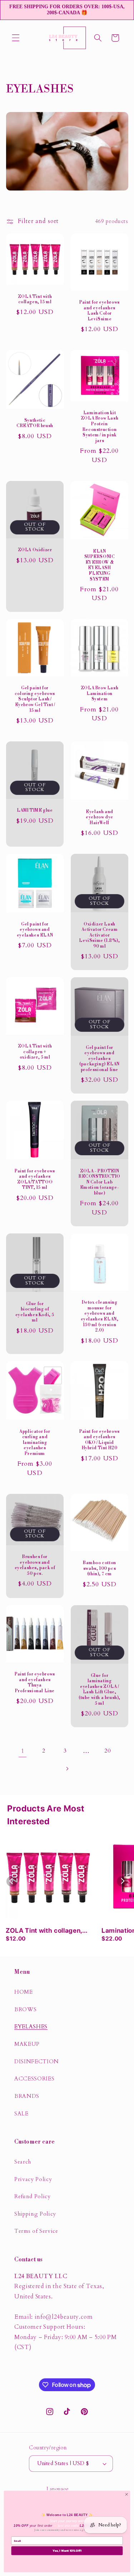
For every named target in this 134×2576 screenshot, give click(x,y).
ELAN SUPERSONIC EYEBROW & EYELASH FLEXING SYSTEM (99, 565)
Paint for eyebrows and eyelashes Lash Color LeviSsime (100, 311)
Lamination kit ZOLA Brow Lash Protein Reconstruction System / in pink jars (99, 427)
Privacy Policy (33, 2179)
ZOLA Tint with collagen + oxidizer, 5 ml (34, 1052)
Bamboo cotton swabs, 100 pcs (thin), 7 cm (100, 1568)
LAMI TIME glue (35, 810)
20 (107, 1751)
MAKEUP (27, 2044)
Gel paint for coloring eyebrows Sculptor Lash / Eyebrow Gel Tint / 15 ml (34, 699)
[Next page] (67, 1769)
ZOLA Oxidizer (35, 550)
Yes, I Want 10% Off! (67, 2551)
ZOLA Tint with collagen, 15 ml (34, 299)
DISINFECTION (37, 2062)
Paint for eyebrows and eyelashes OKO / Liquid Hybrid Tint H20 (100, 1440)
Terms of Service (36, 2231)
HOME (24, 1992)
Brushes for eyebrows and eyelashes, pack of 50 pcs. (35, 1565)
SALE (21, 2114)
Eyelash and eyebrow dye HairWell (100, 817)
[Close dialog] (126, 2494)
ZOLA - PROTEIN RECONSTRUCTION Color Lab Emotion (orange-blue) (100, 1182)
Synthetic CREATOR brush (35, 423)
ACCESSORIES (34, 2079)
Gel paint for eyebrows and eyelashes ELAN (34, 929)
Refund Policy (33, 2197)
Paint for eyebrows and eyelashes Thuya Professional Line (35, 1683)
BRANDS (27, 2096)
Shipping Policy (35, 2214)
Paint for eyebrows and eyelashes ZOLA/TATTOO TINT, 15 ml (35, 1180)
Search (23, 2162)
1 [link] (23, 1751)
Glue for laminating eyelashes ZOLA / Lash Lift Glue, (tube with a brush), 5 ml (100, 1689)
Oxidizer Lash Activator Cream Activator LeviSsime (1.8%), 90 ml (99, 935)
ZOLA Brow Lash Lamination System (99, 694)
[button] (16, 38)
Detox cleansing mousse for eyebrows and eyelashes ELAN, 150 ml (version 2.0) (99, 1316)
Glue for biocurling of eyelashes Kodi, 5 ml (34, 1312)
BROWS (25, 2010)
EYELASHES (31, 2027)
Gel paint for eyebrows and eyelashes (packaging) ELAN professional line (100, 1059)
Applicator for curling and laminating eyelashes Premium (35, 1443)
